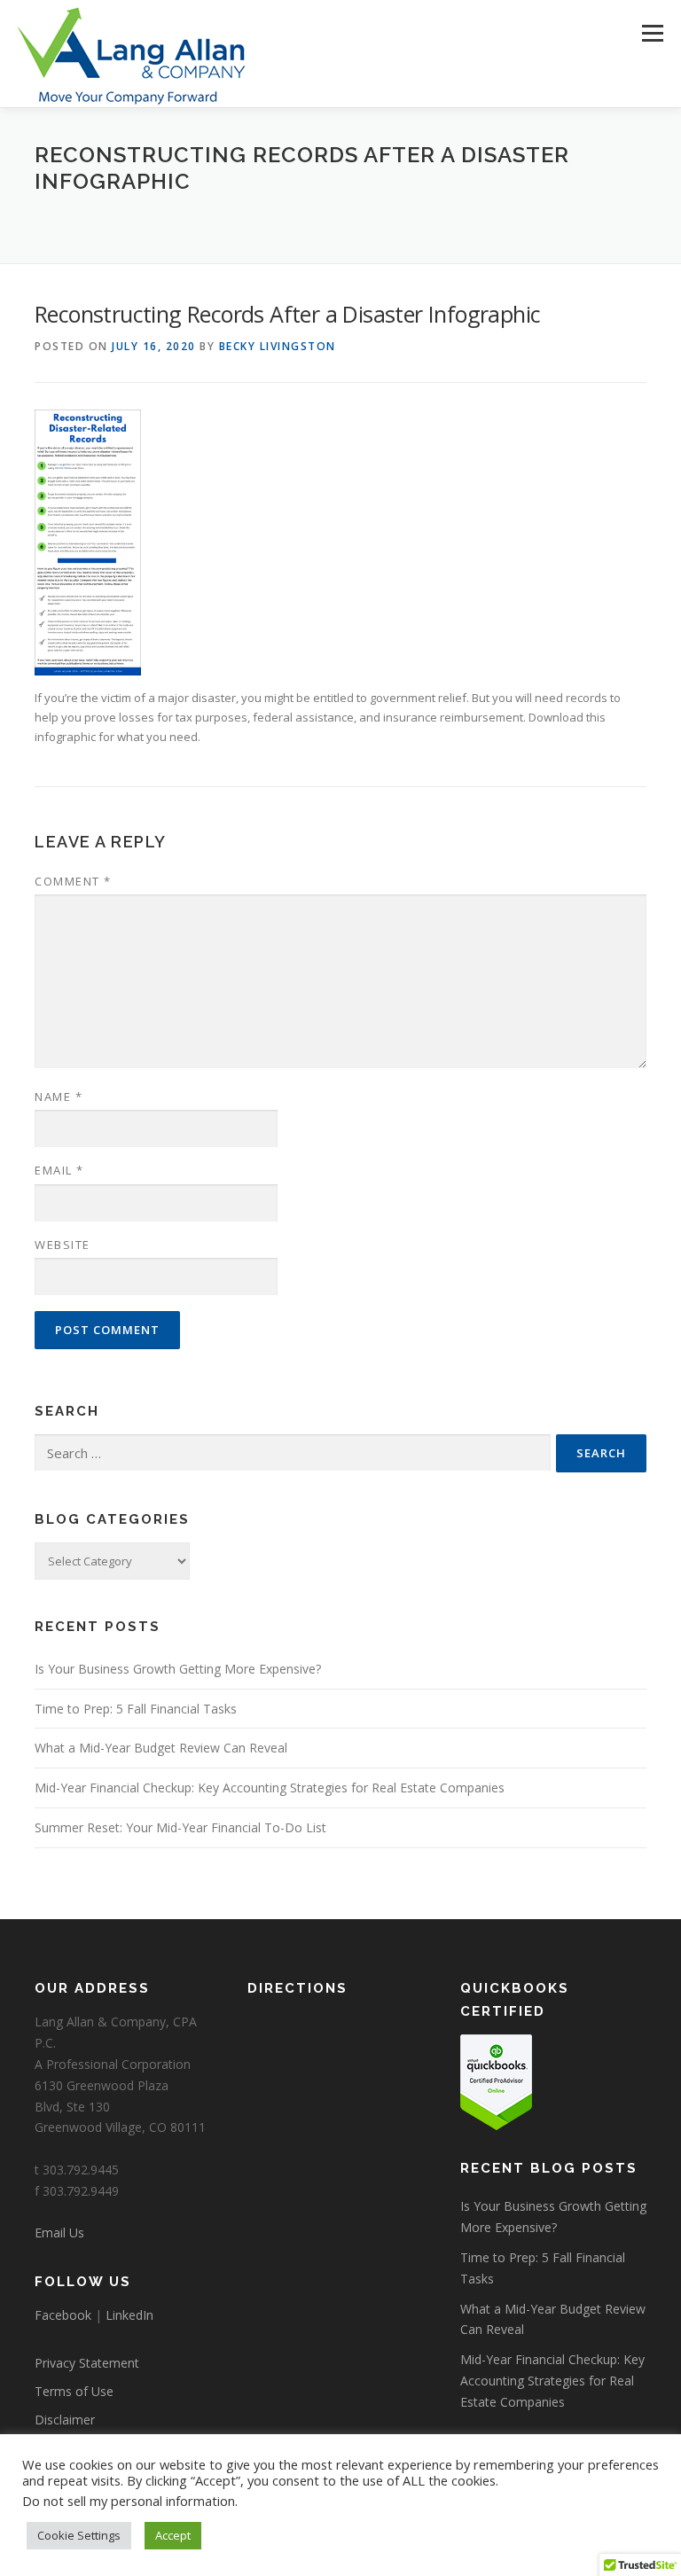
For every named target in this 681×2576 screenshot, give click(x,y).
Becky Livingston (278, 346)
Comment (73, 881)
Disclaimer (65, 2420)
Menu (652, 33)
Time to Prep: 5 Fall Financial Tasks (136, 1709)
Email (59, 1170)
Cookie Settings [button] (79, 2535)
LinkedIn (129, 2315)
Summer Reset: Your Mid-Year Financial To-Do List (180, 1827)
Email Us (59, 2233)
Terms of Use (74, 2391)
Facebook (63, 2315)
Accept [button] (173, 2535)
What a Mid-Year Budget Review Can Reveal (161, 1748)
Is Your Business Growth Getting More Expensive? (178, 1669)
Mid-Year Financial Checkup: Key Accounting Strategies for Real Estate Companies (270, 1788)
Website (63, 1245)
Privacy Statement (87, 2363)
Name (59, 1097)
